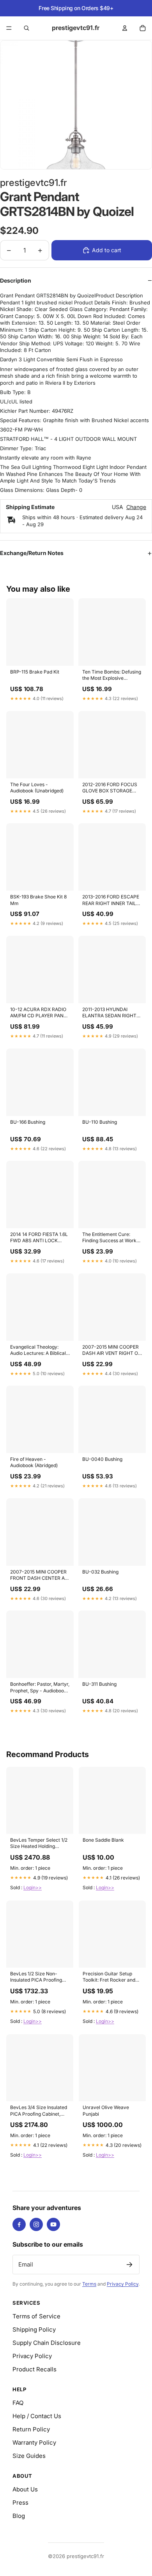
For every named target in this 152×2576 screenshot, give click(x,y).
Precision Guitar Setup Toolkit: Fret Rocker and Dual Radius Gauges (109, 1977)
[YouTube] (53, 2224)
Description (16, 280)
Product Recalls (34, 2369)
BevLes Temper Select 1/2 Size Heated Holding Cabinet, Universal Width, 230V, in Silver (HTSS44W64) (39, 1844)
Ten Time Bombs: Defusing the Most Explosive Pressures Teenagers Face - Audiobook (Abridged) (112, 675)
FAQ (18, 2403)
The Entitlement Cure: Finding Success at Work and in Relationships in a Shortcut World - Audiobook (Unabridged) (109, 1238)
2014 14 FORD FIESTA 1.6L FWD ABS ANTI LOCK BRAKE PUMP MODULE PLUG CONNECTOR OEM (39, 1238)
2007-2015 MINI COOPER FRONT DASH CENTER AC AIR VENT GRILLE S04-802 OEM (40, 1575)
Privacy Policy (123, 2284)
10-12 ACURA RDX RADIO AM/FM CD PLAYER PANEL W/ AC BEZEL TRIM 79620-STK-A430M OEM (40, 1013)
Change (136, 507)
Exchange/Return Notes (32, 553)
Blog (19, 2516)
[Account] (125, 28)
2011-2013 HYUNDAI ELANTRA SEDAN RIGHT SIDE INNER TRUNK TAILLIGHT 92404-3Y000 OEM (111, 1013)
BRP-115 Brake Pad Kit (35, 672)
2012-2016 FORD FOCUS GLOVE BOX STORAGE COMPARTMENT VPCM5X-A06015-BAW (110, 788)
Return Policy (31, 2429)
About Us (25, 2489)
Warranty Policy (34, 2443)
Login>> (33, 1887)
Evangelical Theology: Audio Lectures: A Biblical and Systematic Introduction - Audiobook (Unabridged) (38, 1351)
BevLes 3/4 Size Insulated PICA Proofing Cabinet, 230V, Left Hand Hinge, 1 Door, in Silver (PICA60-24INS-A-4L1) (39, 2111)
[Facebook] (19, 2224)
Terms (89, 2284)
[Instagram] (36, 2224)
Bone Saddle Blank (103, 1840)
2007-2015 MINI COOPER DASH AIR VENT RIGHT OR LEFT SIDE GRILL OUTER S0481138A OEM (112, 1351)
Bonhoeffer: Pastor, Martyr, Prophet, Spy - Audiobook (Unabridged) (40, 1688)
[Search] (27, 28)
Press (20, 2503)
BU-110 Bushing (100, 1122)
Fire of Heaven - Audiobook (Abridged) (34, 1462)
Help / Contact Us (37, 2416)
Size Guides (29, 2456)
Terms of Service (36, 2316)
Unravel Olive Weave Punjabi (106, 2110)
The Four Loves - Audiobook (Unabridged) (37, 788)
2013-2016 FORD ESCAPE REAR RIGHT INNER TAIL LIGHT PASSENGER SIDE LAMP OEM (111, 900)
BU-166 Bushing (28, 1122)
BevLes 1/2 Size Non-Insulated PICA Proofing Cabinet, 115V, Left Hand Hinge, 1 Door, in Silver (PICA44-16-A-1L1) (36, 1977)
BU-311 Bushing (99, 1684)
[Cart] (143, 28)
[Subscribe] (129, 2265)
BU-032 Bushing (100, 1572)
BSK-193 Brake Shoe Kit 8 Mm (38, 900)
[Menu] (9, 28)
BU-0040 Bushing (102, 1459)
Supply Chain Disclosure (47, 2343)
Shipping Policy (34, 2329)
